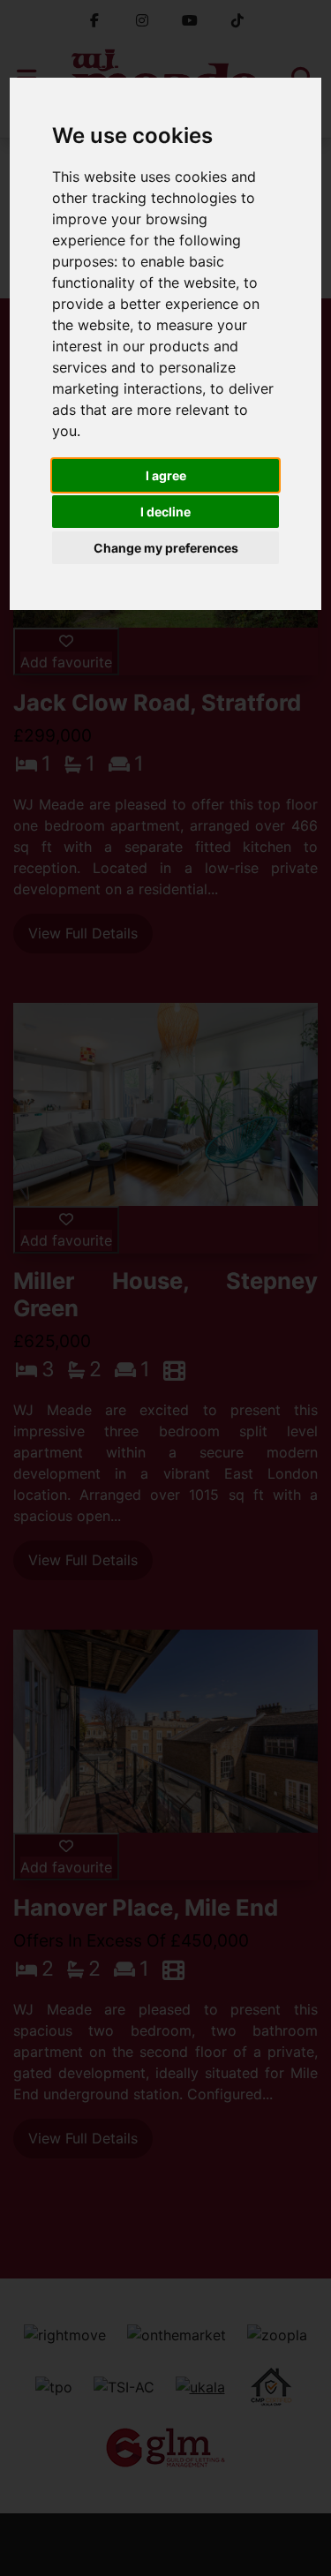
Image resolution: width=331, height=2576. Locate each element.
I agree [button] (166, 475)
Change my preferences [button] (166, 548)
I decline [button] (165, 512)
